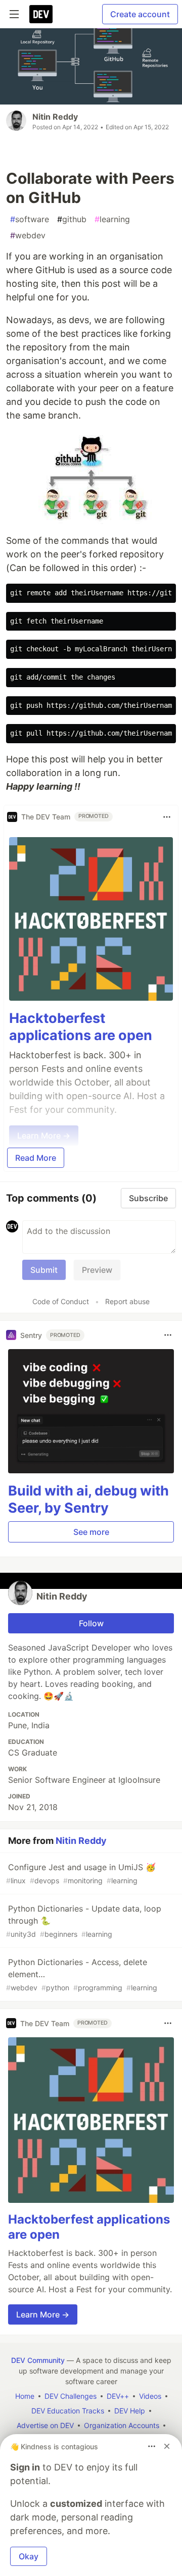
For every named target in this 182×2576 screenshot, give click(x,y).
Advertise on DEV (45, 2425)
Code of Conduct (61, 1301)
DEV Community (38, 2360)
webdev (28, 235)
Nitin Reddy (55, 117)
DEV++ (118, 2396)
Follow (91, 1623)
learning (112, 219)
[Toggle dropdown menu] (167, 817)
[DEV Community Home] (41, 14)
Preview (97, 1270)
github (72, 219)
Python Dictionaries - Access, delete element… (82, 1974)
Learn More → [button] (43, 2314)
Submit (44, 1270)
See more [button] (91, 1532)
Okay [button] (29, 2556)
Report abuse (127, 1301)
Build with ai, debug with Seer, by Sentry (88, 1499)
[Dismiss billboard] (167, 2446)
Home (25, 2396)
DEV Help (130, 2411)
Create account (140, 14)
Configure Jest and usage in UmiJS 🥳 (81, 1873)
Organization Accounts (122, 2425)
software (30, 219)
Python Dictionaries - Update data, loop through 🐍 (84, 1921)
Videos (150, 2396)
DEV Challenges (71, 2396)
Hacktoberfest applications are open (81, 1027)
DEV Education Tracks (68, 2411)
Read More (36, 1158)
